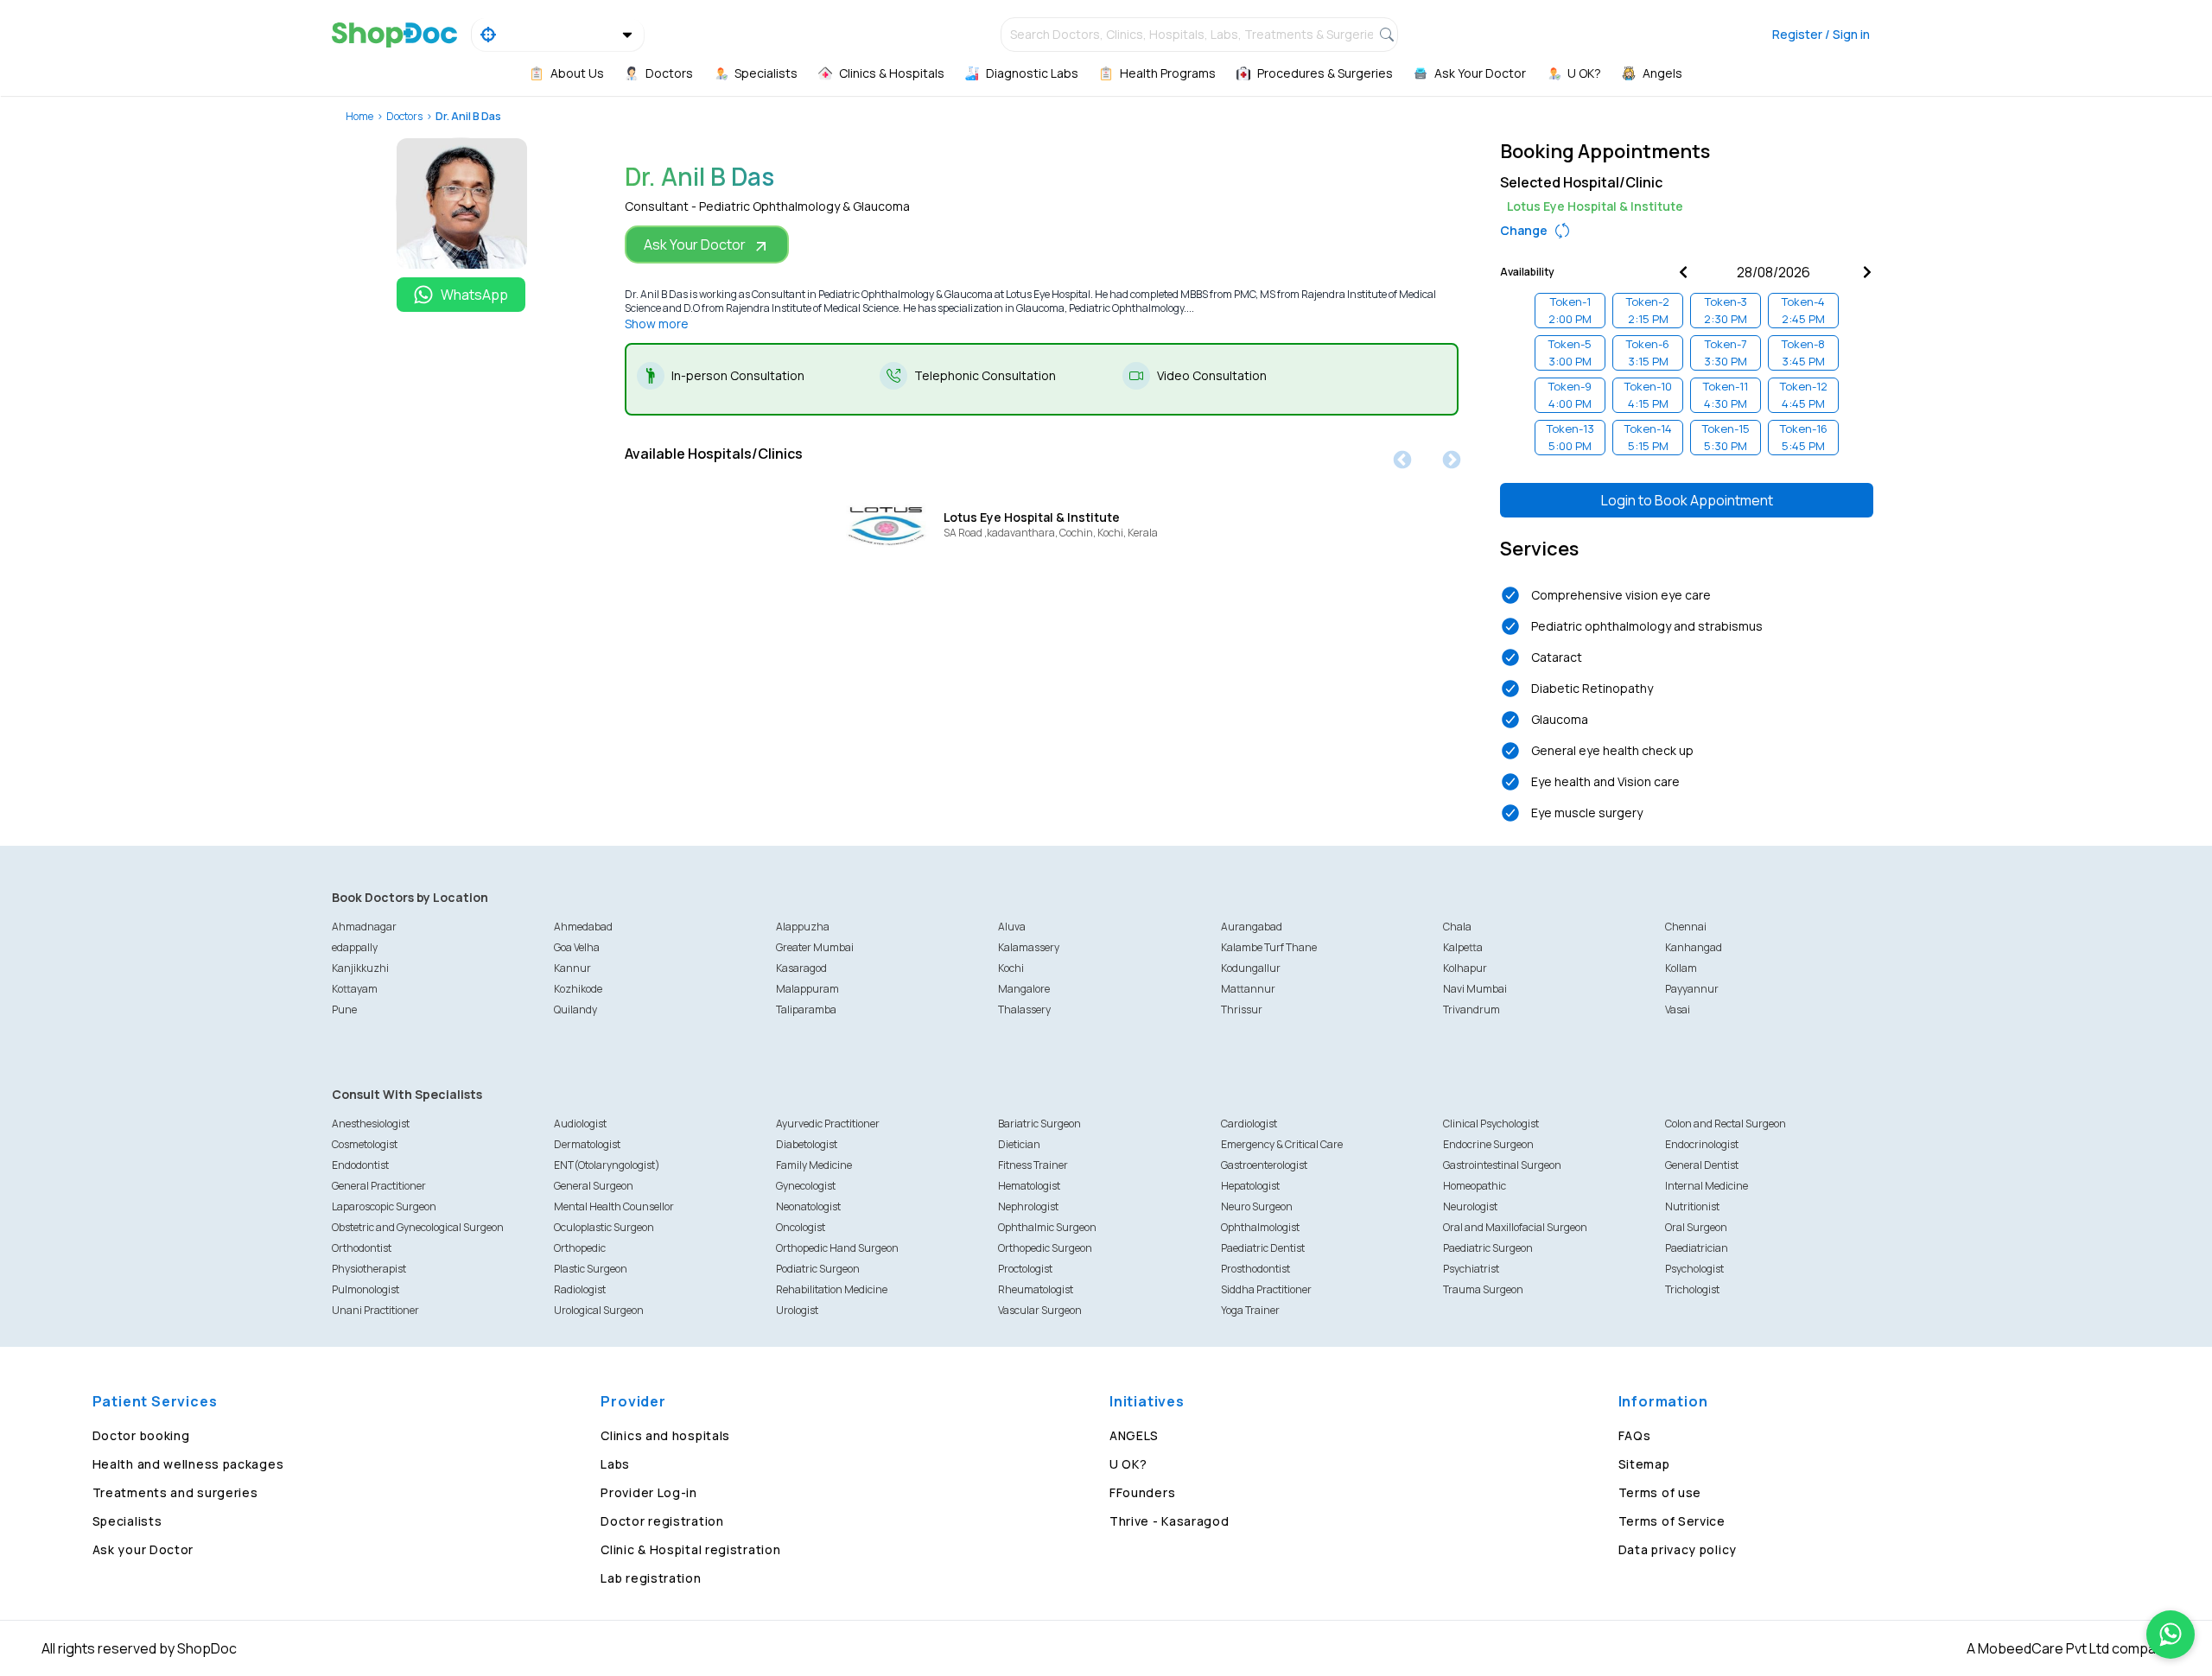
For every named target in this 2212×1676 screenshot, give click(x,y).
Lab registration (651, 1578)
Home (359, 116)
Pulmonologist (365, 1289)
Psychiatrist (1471, 1269)
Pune (344, 1009)
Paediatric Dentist (1263, 1248)
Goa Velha (577, 947)
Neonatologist (808, 1206)
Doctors (404, 116)
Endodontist (360, 1165)
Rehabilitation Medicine (832, 1289)
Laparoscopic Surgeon (384, 1206)
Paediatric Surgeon (1488, 1248)
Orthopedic (580, 1248)
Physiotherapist (369, 1269)
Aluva (1012, 927)
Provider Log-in (649, 1492)
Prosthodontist (1255, 1269)
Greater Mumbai (815, 947)
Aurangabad (1252, 927)
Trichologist (1692, 1289)
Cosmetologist (365, 1144)
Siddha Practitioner (1266, 1289)
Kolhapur (1465, 968)
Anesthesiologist (371, 1124)
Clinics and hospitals (665, 1435)
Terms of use (1660, 1492)
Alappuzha (803, 927)
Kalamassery (1029, 947)
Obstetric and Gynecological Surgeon (418, 1227)
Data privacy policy (1678, 1549)
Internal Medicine (1707, 1186)
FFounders (1142, 1492)
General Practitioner (379, 1186)
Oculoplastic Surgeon (604, 1227)
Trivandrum (1471, 1009)
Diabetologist (807, 1144)
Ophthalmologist (1260, 1227)
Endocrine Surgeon (1488, 1144)
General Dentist (1702, 1165)
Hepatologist (1250, 1186)
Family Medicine (814, 1165)
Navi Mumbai (1475, 989)
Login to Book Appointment (1687, 500)
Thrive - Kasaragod (1170, 1521)
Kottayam (355, 989)
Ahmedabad (583, 927)
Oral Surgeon (1696, 1227)
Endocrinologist (1702, 1144)
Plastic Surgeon (591, 1269)
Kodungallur (1251, 968)
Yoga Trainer (1250, 1310)
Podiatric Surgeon (818, 1269)
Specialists (127, 1521)
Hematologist (1029, 1186)
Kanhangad (1694, 947)
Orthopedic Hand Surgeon (837, 1248)
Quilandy (575, 1009)
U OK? (1128, 1464)
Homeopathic (1475, 1186)
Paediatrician (1697, 1248)
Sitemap (1644, 1464)
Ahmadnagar (364, 927)
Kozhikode (578, 989)
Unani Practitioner (375, 1310)
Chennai (1686, 927)
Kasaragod (801, 968)
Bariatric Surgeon (1039, 1124)
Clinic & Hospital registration (690, 1549)
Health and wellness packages (188, 1464)
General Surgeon (594, 1186)
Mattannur (1248, 989)
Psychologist (1694, 1269)
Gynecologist (806, 1186)
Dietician (1019, 1144)
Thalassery (1024, 1009)
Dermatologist (587, 1144)
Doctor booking (141, 1435)
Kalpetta (1463, 947)
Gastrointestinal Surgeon (1502, 1165)
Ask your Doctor (143, 1549)
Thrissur (1242, 1009)
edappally (355, 947)
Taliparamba (806, 1009)
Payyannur (1692, 989)
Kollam (1681, 968)
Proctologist (1025, 1269)
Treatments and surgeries (175, 1492)
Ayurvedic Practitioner (828, 1124)
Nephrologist (1028, 1206)
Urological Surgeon (599, 1310)
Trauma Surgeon (1483, 1289)
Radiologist (580, 1289)
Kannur (572, 968)
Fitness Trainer (1033, 1165)
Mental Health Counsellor (614, 1206)
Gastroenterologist (1264, 1165)
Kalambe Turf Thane (1269, 947)
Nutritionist (1692, 1206)
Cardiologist (1249, 1124)
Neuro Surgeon (1257, 1206)
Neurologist (1470, 1206)
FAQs (1635, 1435)
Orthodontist (362, 1248)
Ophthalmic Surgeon (1047, 1227)
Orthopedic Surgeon (1045, 1248)
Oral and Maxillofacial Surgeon (1515, 1227)
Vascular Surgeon (1040, 1310)
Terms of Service (1672, 1521)
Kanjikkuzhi (360, 968)
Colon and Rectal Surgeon (1726, 1124)
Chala (1457, 927)
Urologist (797, 1310)
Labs (615, 1464)
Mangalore (1024, 989)
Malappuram (807, 989)
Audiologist (580, 1124)
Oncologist (801, 1227)
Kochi (1011, 968)
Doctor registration (662, 1521)
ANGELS (1134, 1435)
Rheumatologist (1036, 1289)
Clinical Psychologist (1491, 1124)
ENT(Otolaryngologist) (607, 1165)
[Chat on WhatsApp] (2171, 1635)
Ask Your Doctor (695, 244)
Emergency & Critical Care (1282, 1144)
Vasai (1678, 1009)
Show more (657, 324)
